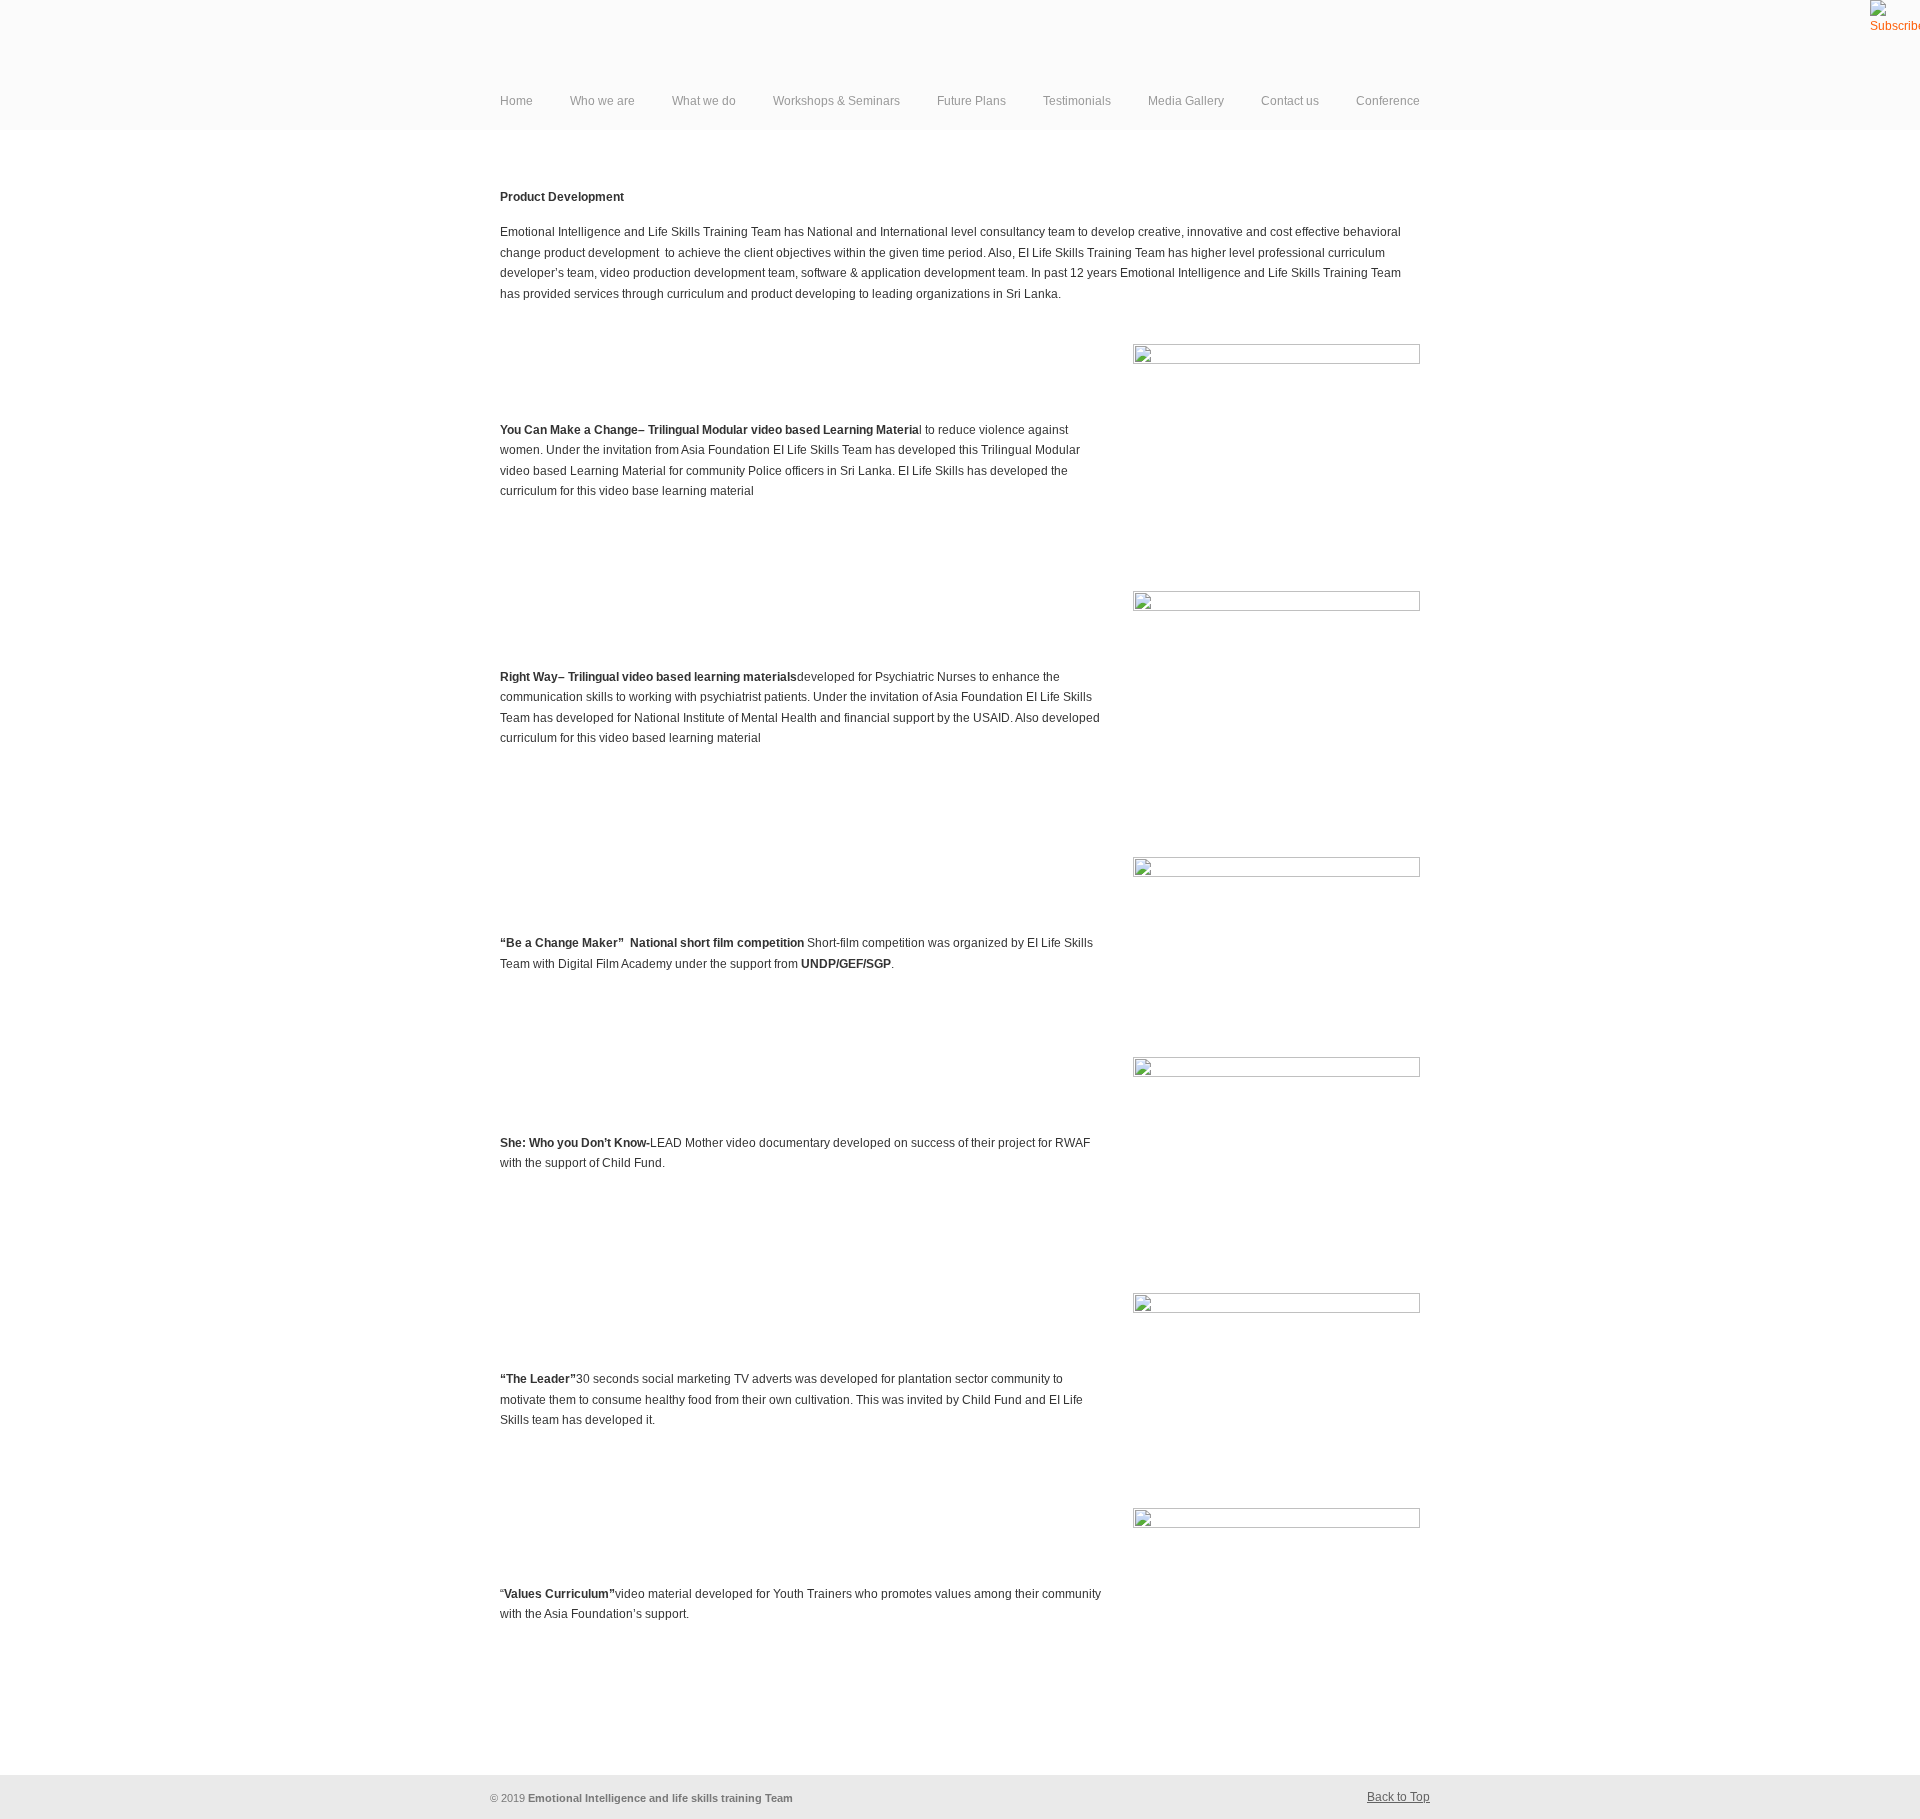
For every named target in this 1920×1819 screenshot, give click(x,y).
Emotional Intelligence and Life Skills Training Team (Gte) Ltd (750, 48)
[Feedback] (15, 325)
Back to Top (1398, 1797)
